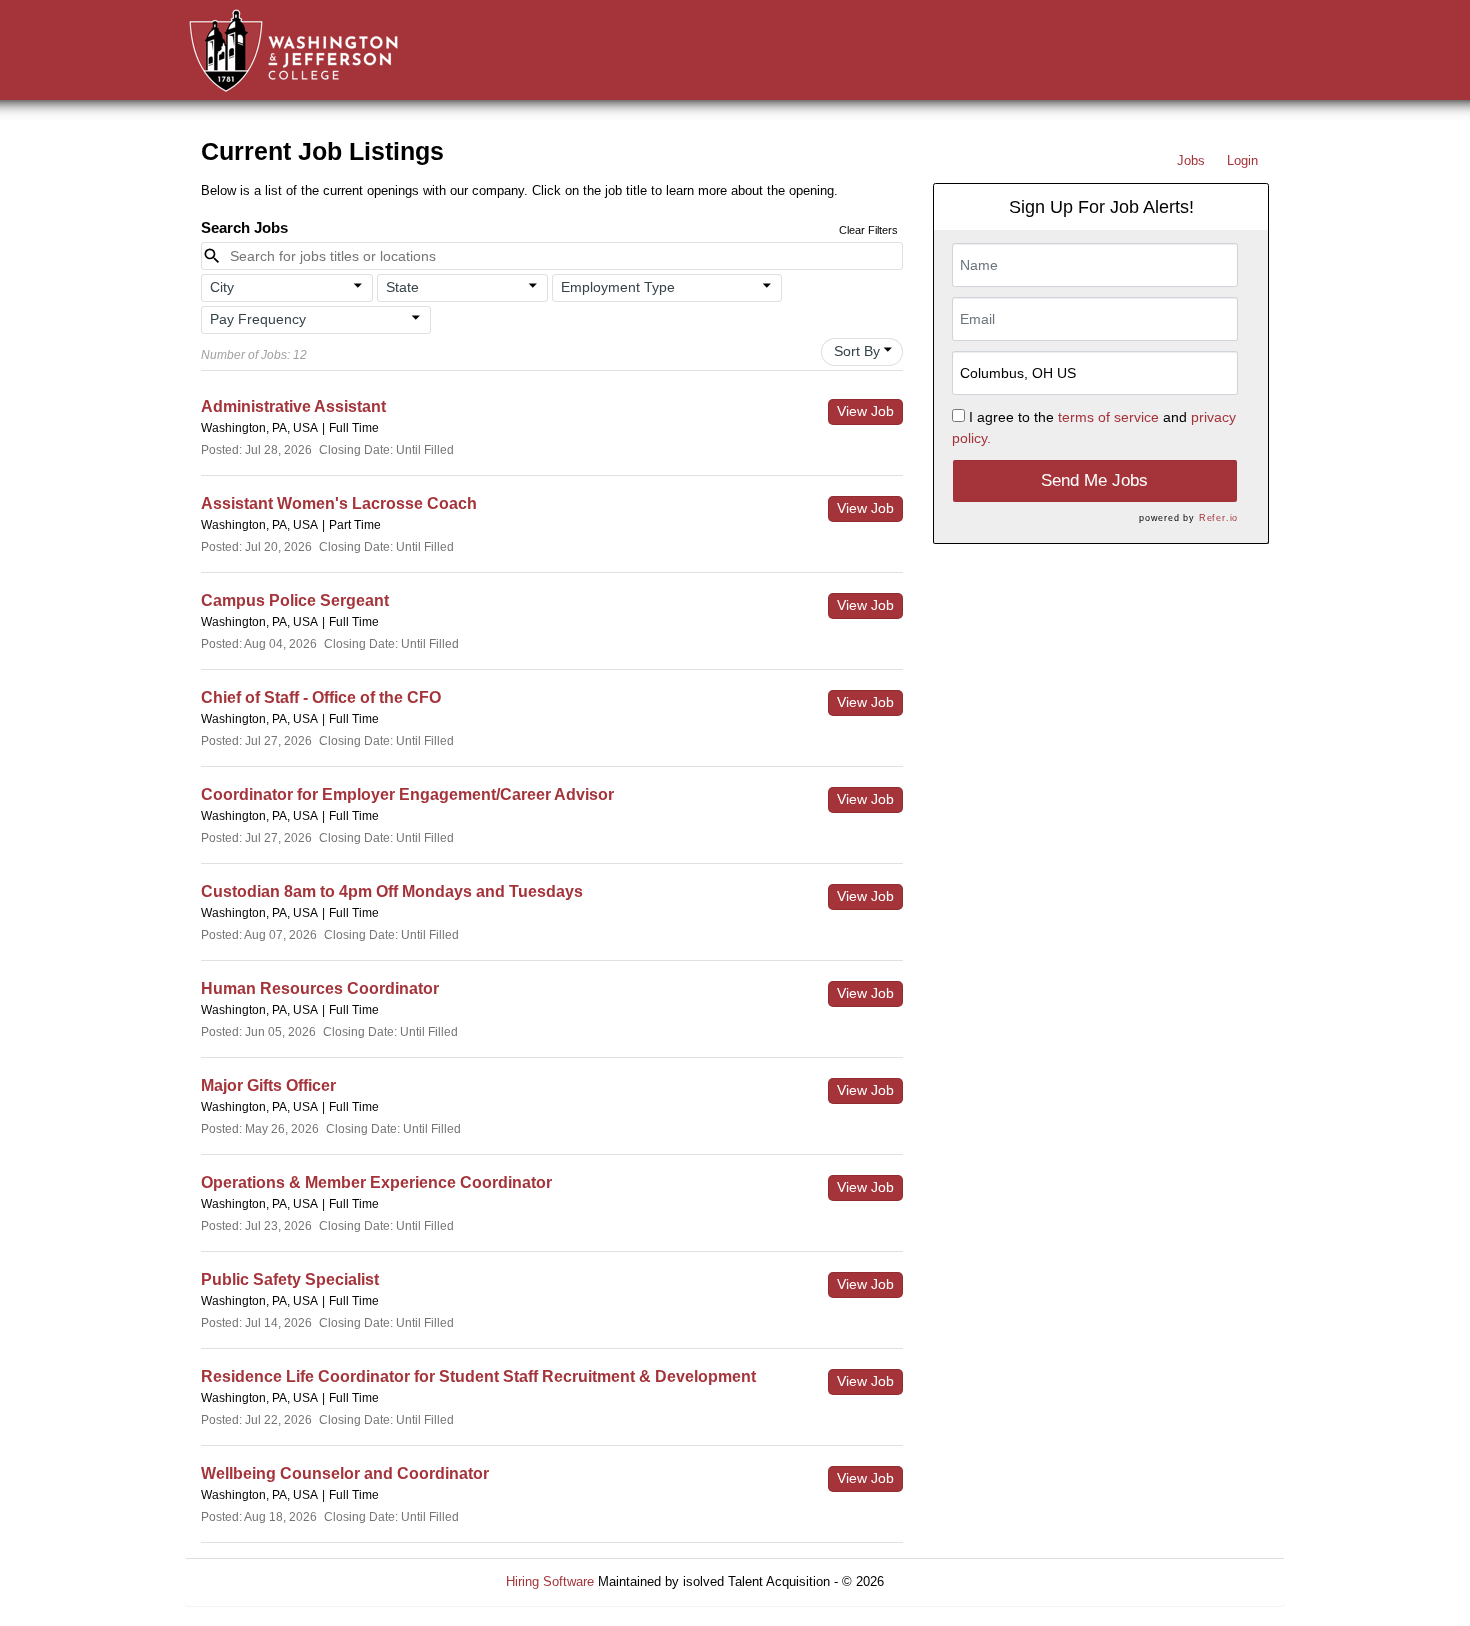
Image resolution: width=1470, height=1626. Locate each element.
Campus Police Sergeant (295, 600)
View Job (865, 411)
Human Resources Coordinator (320, 988)
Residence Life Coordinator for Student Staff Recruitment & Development (478, 1376)
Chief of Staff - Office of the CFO (321, 697)
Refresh (942, 1581)
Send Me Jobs (1094, 480)
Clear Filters (868, 230)
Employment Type (618, 287)
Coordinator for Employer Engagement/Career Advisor (407, 794)
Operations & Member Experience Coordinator (376, 1182)
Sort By (857, 351)
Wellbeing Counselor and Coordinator (345, 1473)
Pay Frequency (258, 319)
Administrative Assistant (293, 406)
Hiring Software (550, 1581)
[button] (287, 288)
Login (1242, 160)
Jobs (1191, 160)
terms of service (1108, 417)
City (222, 287)
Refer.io (1218, 518)
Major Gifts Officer (268, 1085)
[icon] (358, 286)
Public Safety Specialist (290, 1279)
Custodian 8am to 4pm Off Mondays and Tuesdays (392, 891)
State (402, 287)
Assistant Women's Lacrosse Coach (339, 503)
